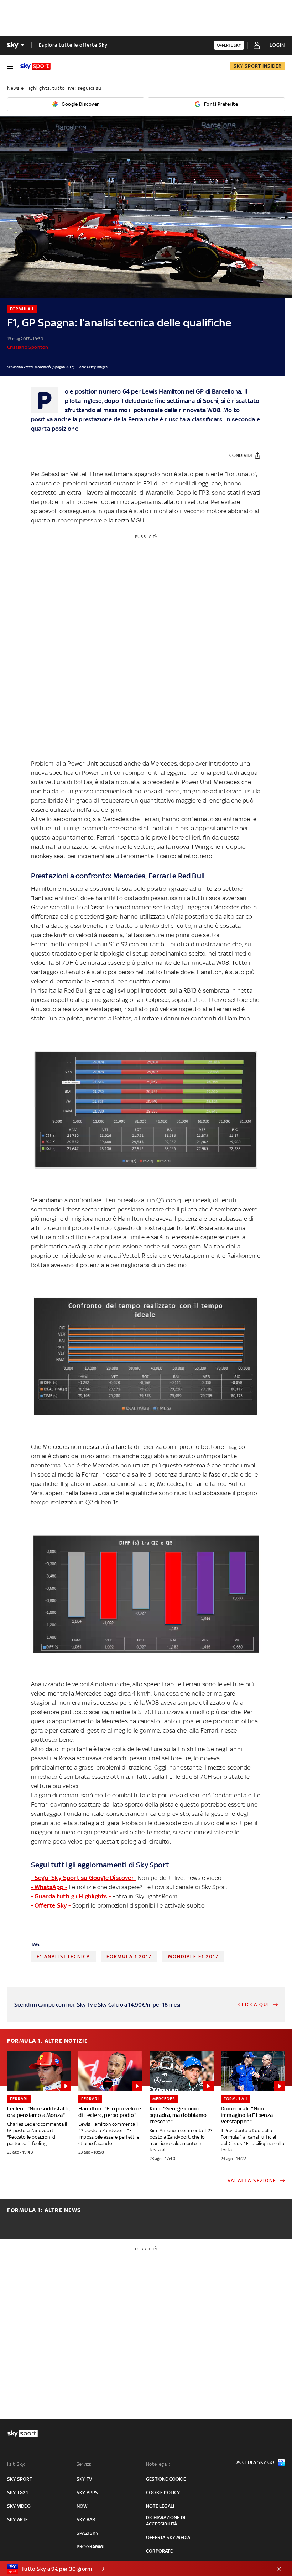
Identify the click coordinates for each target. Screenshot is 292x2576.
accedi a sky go (255, 2462)
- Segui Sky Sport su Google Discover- (84, 1878)
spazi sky (88, 2533)
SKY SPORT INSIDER (258, 66)
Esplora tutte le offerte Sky (73, 45)
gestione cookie (166, 2479)
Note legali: (158, 2464)
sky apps (87, 2493)
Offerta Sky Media (168, 2537)
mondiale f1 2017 (193, 1957)
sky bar (86, 2520)
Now (82, 2506)
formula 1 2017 (129, 1957)
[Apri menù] (10, 66)
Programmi (90, 2547)
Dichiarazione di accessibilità (166, 2521)
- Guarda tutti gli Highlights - (71, 1896)
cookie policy (163, 2493)
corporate (159, 2551)
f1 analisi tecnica (63, 1957)
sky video (19, 2506)
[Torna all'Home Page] (35, 66)
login (277, 45)
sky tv (84, 2479)
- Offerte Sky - (51, 1905)
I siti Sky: (16, 2464)
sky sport (20, 2479)
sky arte (18, 2520)
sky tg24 (18, 2493)
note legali (160, 2506)
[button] (135, 2569)
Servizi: (84, 2464)
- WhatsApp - (49, 1887)
